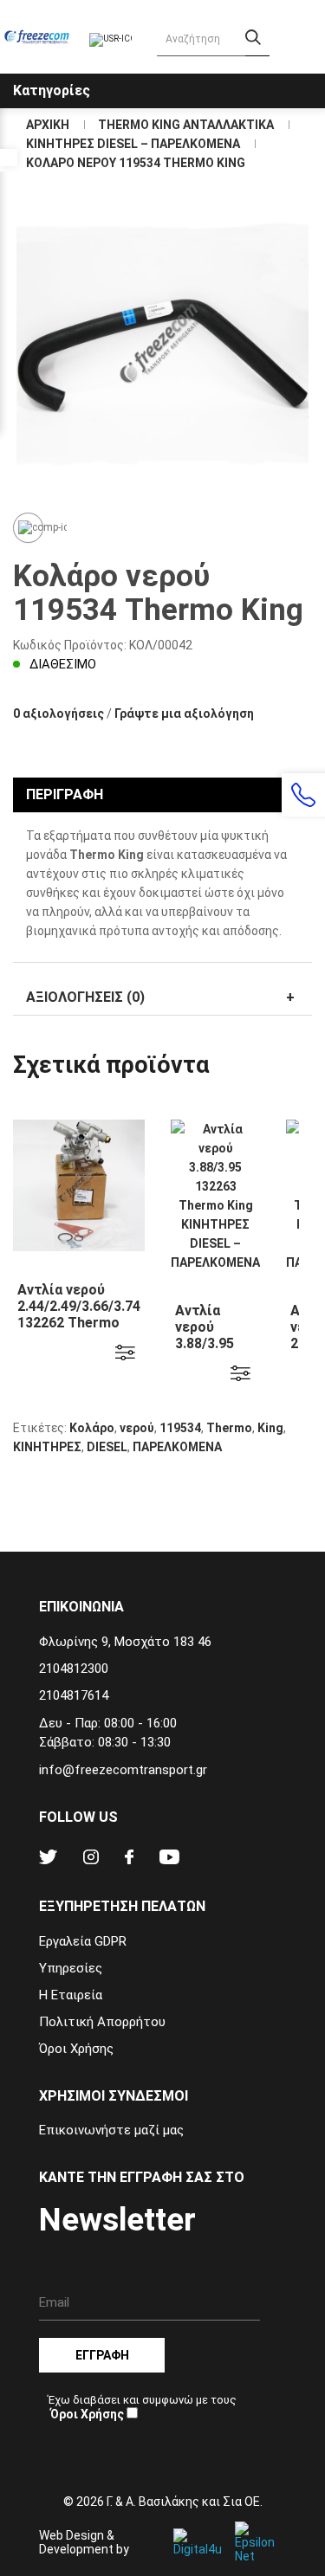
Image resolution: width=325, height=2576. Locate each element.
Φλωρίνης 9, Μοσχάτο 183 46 (125, 1642)
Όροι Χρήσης (76, 2049)
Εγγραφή (102, 2355)
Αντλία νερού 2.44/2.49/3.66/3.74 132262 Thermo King (79, 1314)
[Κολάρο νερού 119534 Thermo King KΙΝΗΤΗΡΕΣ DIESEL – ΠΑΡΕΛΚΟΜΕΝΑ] (162, 346)
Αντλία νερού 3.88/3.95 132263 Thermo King (205, 1352)
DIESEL (107, 1447)
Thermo (229, 1428)
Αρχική (48, 125)
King (270, 1428)
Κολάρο (92, 1428)
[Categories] (309, 77)
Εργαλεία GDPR (83, 1941)
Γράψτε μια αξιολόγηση (184, 713)
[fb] (129, 1859)
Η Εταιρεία (71, 1995)
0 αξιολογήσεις (58, 713)
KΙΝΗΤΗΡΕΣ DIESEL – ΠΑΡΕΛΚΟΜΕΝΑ (133, 144)
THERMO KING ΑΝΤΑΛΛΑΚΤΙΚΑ (186, 125)
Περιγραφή (65, 794)
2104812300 (74, 1669)
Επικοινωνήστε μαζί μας (111, 2130)
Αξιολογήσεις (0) (85, 997)
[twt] (48, 1859)
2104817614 (74, 1695)
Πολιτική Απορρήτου (102, 2022)
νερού (137, 1428)
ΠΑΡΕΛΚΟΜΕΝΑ (177, 1447)
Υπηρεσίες (71, 1968)
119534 (180, 1428)
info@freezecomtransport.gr (123, 1770)
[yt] (169, 1859)
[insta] (91, 1859)
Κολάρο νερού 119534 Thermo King (136, 163)
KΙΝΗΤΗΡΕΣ (47, 1447)
